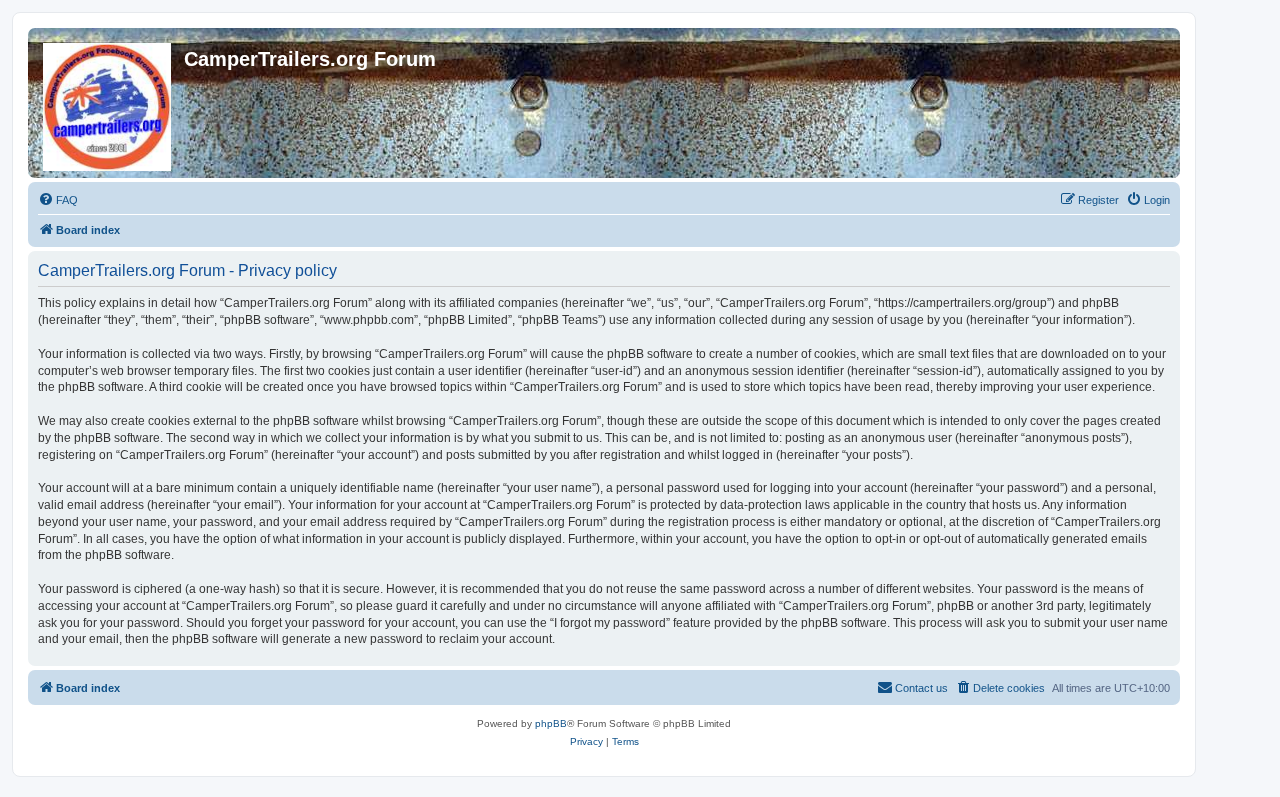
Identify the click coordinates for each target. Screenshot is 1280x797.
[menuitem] (58, 200)
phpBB (551, 723)
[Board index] (108, 103)
